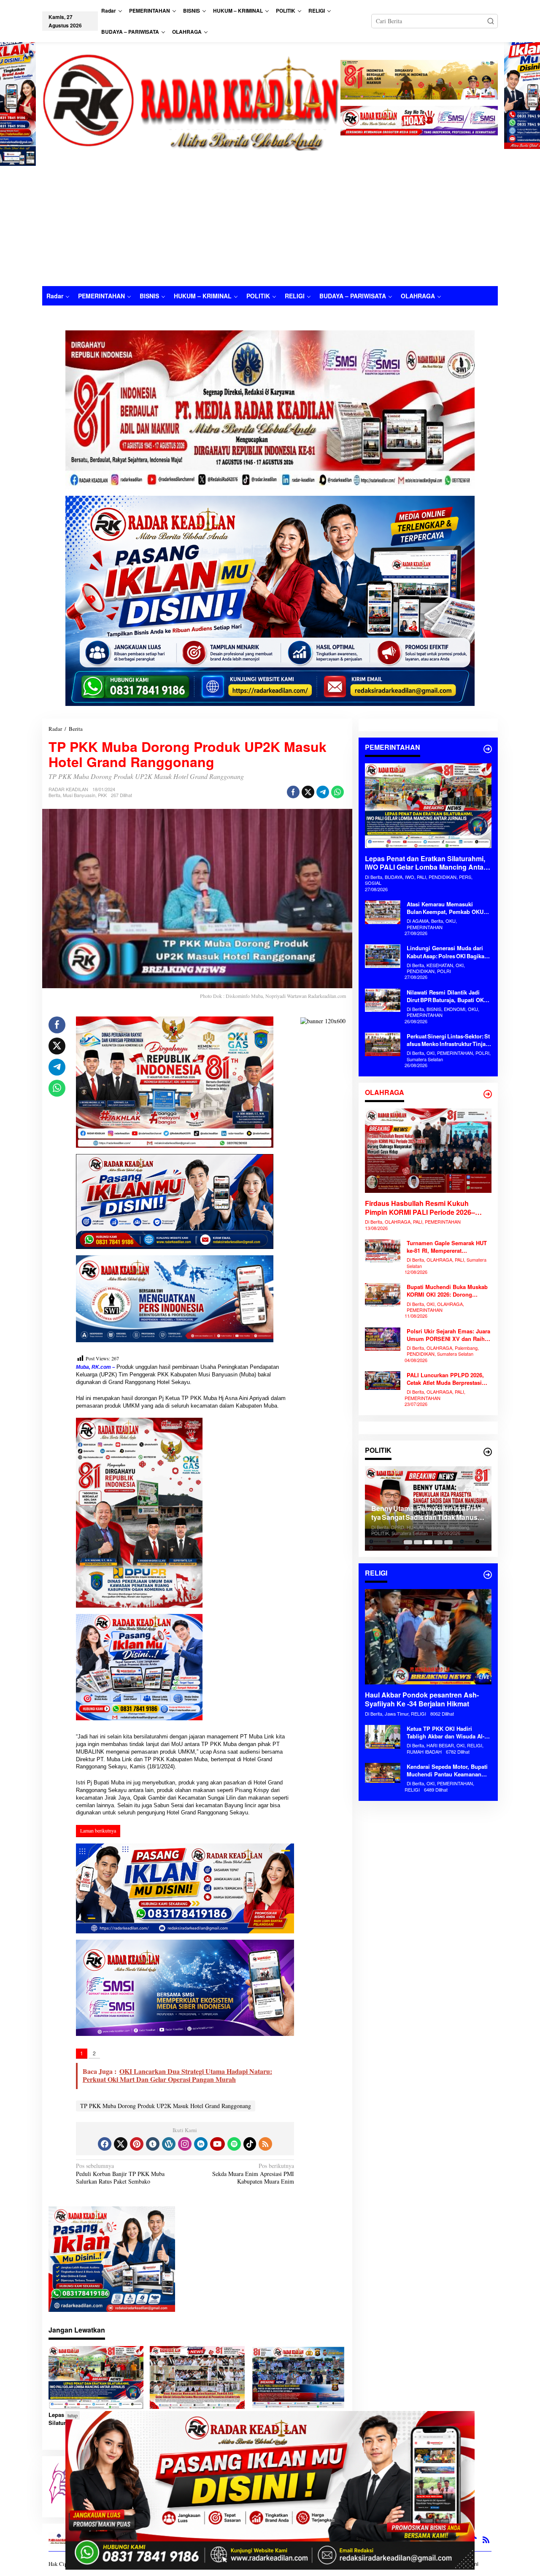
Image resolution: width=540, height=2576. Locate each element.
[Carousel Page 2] (418, 1542)
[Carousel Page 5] (448, 1542)
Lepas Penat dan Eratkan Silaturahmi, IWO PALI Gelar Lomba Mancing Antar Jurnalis (425, 863)
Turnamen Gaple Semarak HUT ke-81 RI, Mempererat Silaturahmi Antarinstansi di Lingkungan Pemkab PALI (447, 1247)
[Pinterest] (137, 2144)
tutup (73, 2415)
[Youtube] (217, 2144)
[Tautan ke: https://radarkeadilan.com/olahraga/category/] (488, 1094)
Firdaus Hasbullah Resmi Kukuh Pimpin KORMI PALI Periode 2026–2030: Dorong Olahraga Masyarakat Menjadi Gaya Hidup (421, 1208)
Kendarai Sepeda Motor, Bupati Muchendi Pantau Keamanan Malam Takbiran (447, 1770)
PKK (102, 795)
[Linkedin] (201, 2144)
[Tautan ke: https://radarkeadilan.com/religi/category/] (488, 1575)
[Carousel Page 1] (408, 1542)
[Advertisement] (270, 223)
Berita (54, 795)
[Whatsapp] (337, 792)
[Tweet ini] (308, 792)
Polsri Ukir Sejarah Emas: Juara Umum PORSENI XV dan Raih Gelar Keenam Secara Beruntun (448, 1335)
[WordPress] (169, 2144)
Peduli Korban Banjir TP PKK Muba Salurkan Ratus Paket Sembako (120, 2173)
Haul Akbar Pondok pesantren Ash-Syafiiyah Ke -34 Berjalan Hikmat (422, 1700)
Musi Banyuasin (79, 795)
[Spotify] (234, 2144)
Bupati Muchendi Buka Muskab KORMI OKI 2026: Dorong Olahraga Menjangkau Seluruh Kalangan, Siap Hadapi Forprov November (448, 1291)
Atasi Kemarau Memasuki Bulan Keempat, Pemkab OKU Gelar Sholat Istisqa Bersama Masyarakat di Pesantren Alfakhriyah (449, 908)
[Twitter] (121, 2144)
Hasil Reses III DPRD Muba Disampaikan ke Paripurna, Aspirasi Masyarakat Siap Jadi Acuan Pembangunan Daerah (419, 1513)
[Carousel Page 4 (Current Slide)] (438, 1542)
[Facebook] (105, 2144)
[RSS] (265, 2144)
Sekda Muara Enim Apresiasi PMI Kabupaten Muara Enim (253, 2173)
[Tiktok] (250, 2144)
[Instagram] (185, 2144)
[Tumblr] (153, 2144)
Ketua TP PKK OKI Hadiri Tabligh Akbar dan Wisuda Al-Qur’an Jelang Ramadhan (445, 1733)
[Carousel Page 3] (428, 1542)
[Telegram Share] (323, 792)
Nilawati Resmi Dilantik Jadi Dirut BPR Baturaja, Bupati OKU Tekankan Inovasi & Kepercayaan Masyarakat (447, 996)
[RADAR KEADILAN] (191, 101)
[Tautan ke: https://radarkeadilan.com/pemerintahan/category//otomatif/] (488, 749)
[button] (491, 21)
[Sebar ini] (293, 792)
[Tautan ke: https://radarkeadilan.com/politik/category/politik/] (488, 1452)
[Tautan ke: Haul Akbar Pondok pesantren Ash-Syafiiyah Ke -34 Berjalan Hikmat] (428, 1637)
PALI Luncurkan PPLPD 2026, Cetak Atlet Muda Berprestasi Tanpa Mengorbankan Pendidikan (445, 1379)
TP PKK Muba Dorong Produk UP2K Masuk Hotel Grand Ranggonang (166, 2106)
